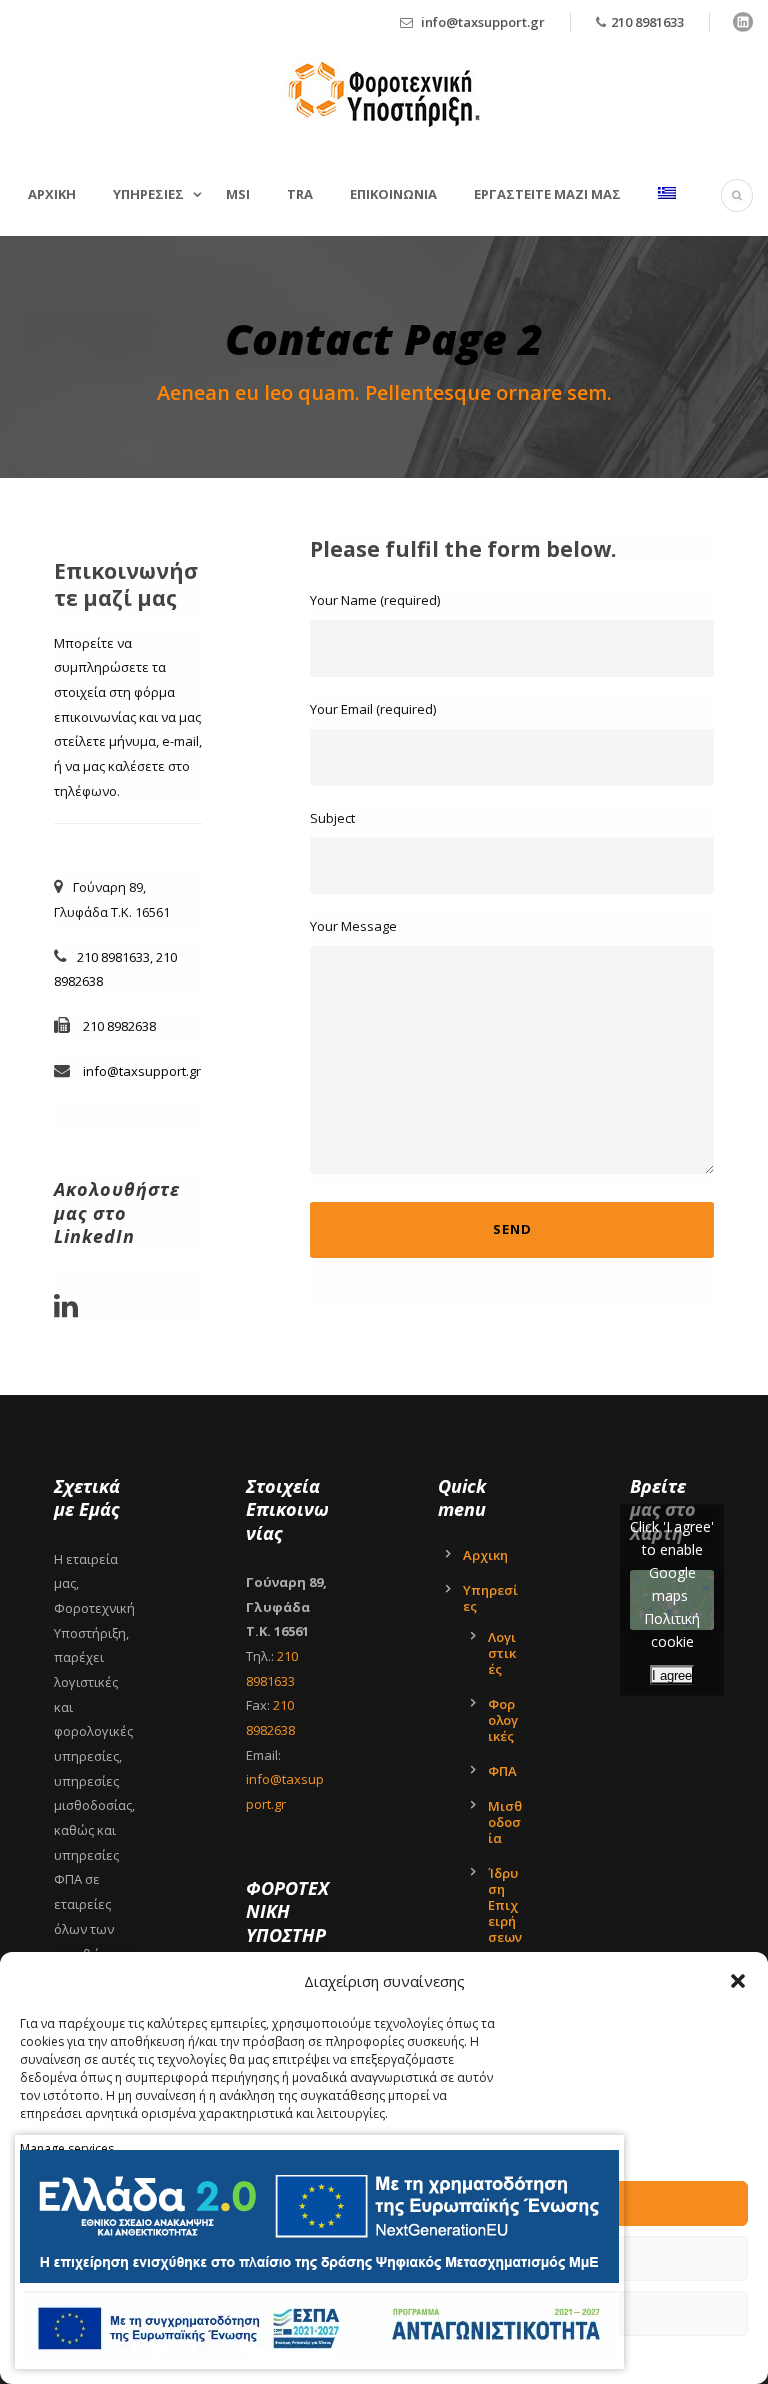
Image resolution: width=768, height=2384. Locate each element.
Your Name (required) (375, 600)
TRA (300, 194)
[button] (738, 1981)
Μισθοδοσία (505, 1822)
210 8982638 (119, 1026)
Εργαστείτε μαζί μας (547, 194)
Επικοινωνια (393, 194)
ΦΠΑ (502, 1771)
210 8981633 (647, 22)
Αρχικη (52, 194)
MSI (238, 194)
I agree (672, 1675)
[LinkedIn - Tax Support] (71, 1311)
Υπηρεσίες (490, 1598)
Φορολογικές (503, 1720)
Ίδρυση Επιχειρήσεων (505, 1905)
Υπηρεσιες (148, 194)
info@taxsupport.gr (483, 22)
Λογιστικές (502, 1653)
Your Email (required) (373, 709)
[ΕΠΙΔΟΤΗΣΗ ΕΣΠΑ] (319, 2216)
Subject (332, 818)
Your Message (353, 926)
